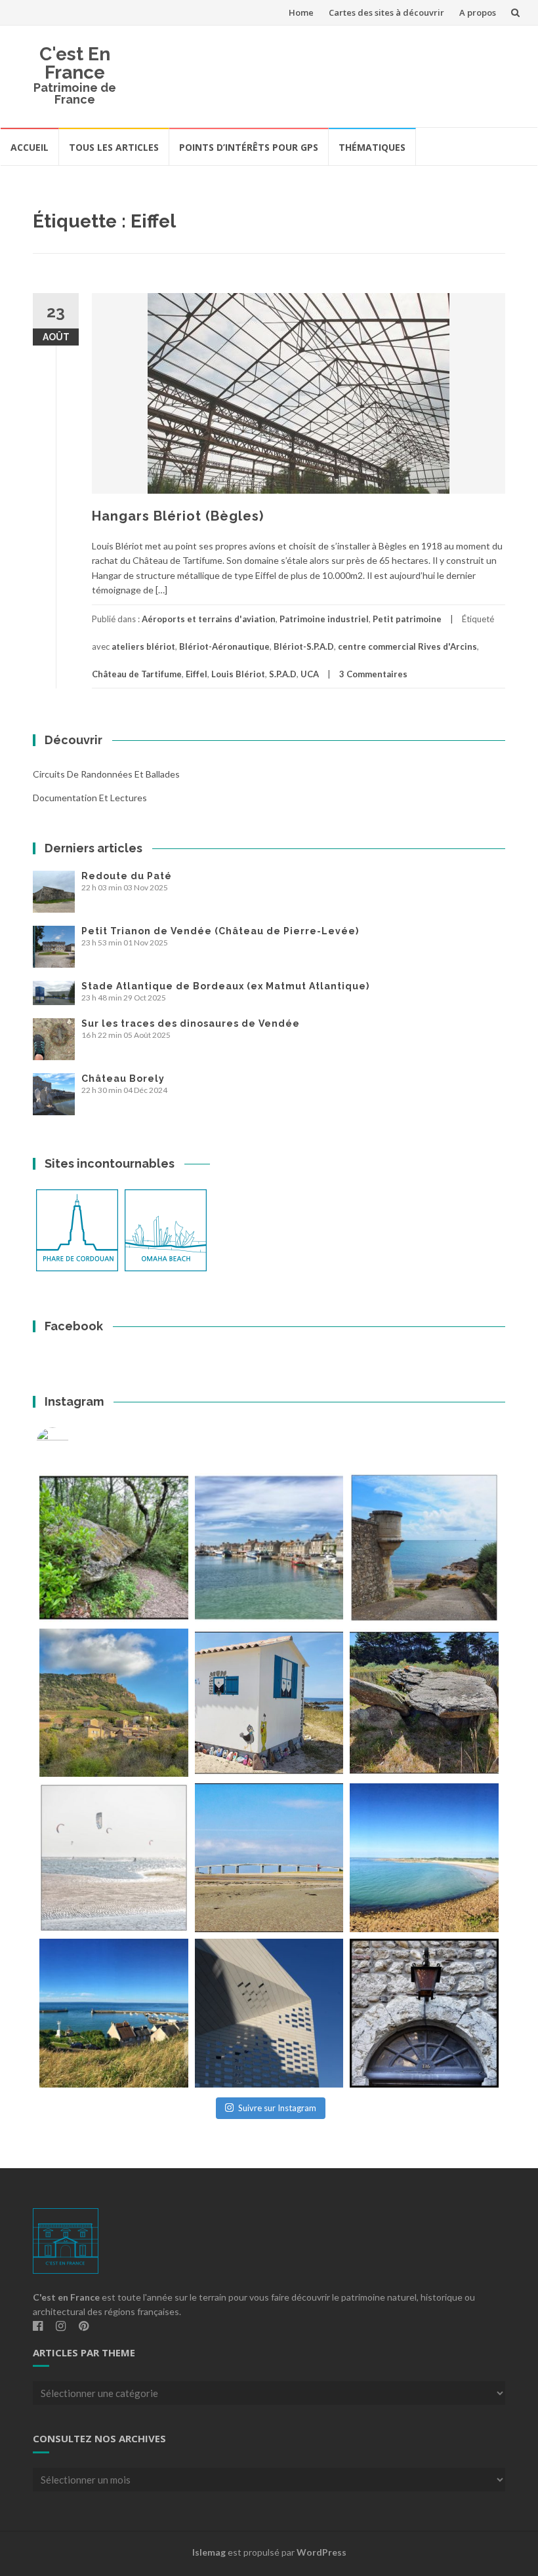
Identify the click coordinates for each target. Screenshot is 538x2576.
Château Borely (123, 1079)
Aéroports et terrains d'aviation (209, 619)
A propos (478, 12)
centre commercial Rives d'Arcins (407, 646)
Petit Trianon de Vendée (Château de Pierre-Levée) (220, 931)
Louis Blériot (238, 674)
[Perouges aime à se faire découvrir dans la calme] (424, 2013)
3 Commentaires (373, 674)
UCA (310, 674)
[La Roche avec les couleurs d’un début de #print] (114, 1703)
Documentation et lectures (90, 798)
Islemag (209, 2552)
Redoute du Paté (127, 876)
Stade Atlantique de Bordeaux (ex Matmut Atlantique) (225, 986)
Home (301, 12)
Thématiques (372, 147)
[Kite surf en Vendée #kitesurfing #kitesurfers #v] (114, 1858)
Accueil (30, 147)
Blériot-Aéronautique (224, 646)
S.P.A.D (283, 674)
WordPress (321, 2552)
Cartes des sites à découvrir (386, 12)
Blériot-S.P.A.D (304, 646)
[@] (72, 1444)
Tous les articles (114, 147)
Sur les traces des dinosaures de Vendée (191, 1023)
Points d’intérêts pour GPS (249, 147)
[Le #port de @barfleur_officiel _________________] (269, 1548)
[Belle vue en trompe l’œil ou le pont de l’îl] (269, 1858)
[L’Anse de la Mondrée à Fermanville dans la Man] (424, 1858)
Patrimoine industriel (324, 619)
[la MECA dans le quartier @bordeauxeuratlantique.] (269, 2013)
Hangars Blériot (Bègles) (178, 516)
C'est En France (75, 63)
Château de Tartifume (137, 674)
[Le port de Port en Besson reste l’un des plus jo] (114, 2013)
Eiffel (197, 674)
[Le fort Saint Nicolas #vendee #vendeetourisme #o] (424, 1548)
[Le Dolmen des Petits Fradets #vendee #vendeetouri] (424, 1703)
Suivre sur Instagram (277, 2108)
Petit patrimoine (407, 619)
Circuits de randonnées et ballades (106, 774)
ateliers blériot (143, 646)
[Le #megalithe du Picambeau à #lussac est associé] (114, 1548)
